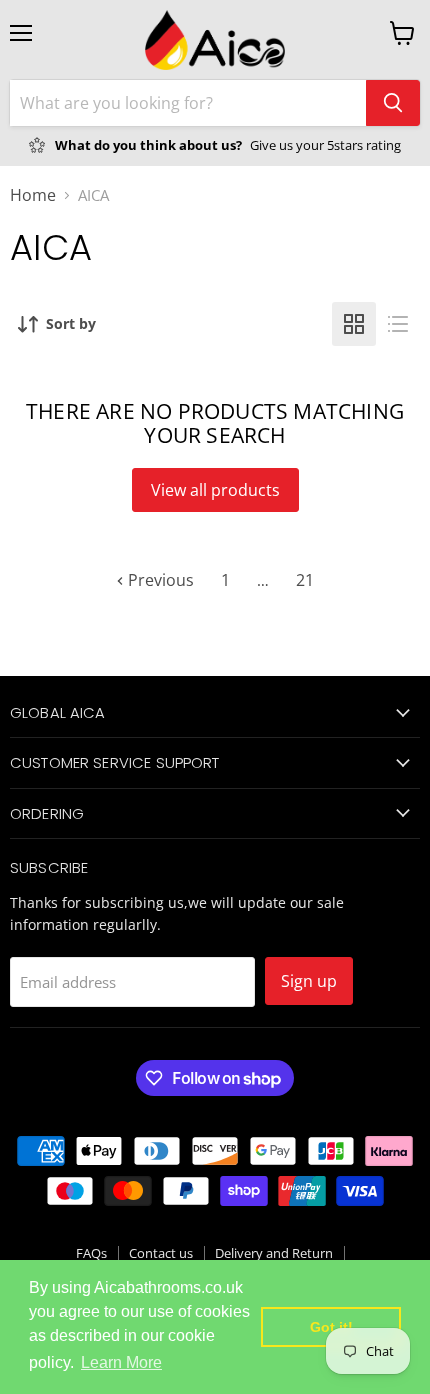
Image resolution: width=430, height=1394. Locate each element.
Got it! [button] (331, 1327)
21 (305, 580)
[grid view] (354, 324)
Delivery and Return (274, 1253)
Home (33, 195)
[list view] (398, 324)
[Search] (393, 103)
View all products (215, 490)
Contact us (161, 1253)
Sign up (309, 981)
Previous (159, 580)
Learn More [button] (121, 1362)
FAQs (91, 1253)
